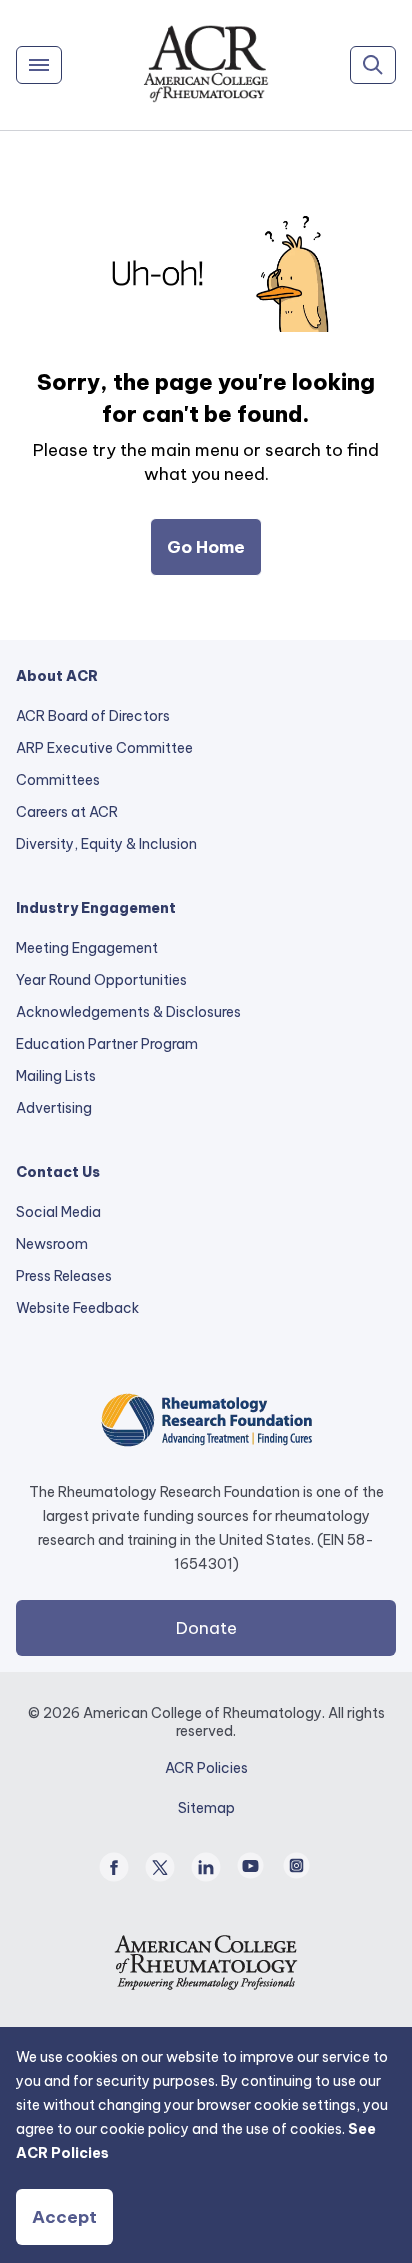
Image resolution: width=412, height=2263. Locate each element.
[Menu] (39, 65)
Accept (64, 2217)
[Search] (373, 65)
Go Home (206, 547)
